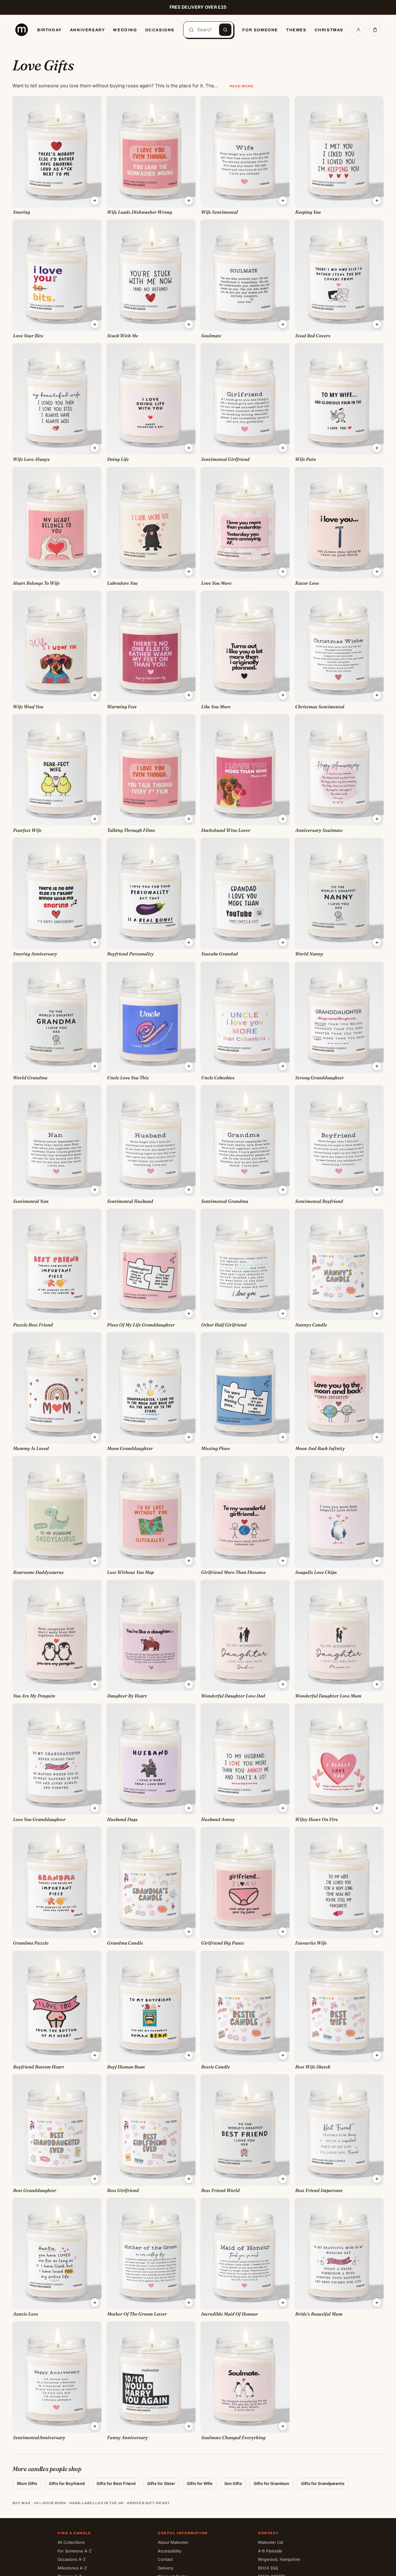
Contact (165, 2559)
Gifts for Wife (200, 2483)
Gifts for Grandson (271, 2483)
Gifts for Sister (161, 2483)
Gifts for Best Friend (116, 2483)
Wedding (125, 30)
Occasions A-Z (72, 2559)
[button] (95, 201)
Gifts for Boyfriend (67, 2483)
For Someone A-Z (75, 2551)
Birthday (49, 30)
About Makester (173, 2542)
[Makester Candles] (22, 30)
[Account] (358, 30)
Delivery (166, 2568)
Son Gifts (233, 2483)
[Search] (225, 30)
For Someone (260, 30)
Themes (296, 30)
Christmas (329, 30)
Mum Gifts (27, 2483)
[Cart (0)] (375, 30)
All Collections (71, 2542)
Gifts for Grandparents (323, 2483)
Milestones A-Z (72, 2568)
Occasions (160, 30)
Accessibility (170, 2551)
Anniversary (88, 30)
